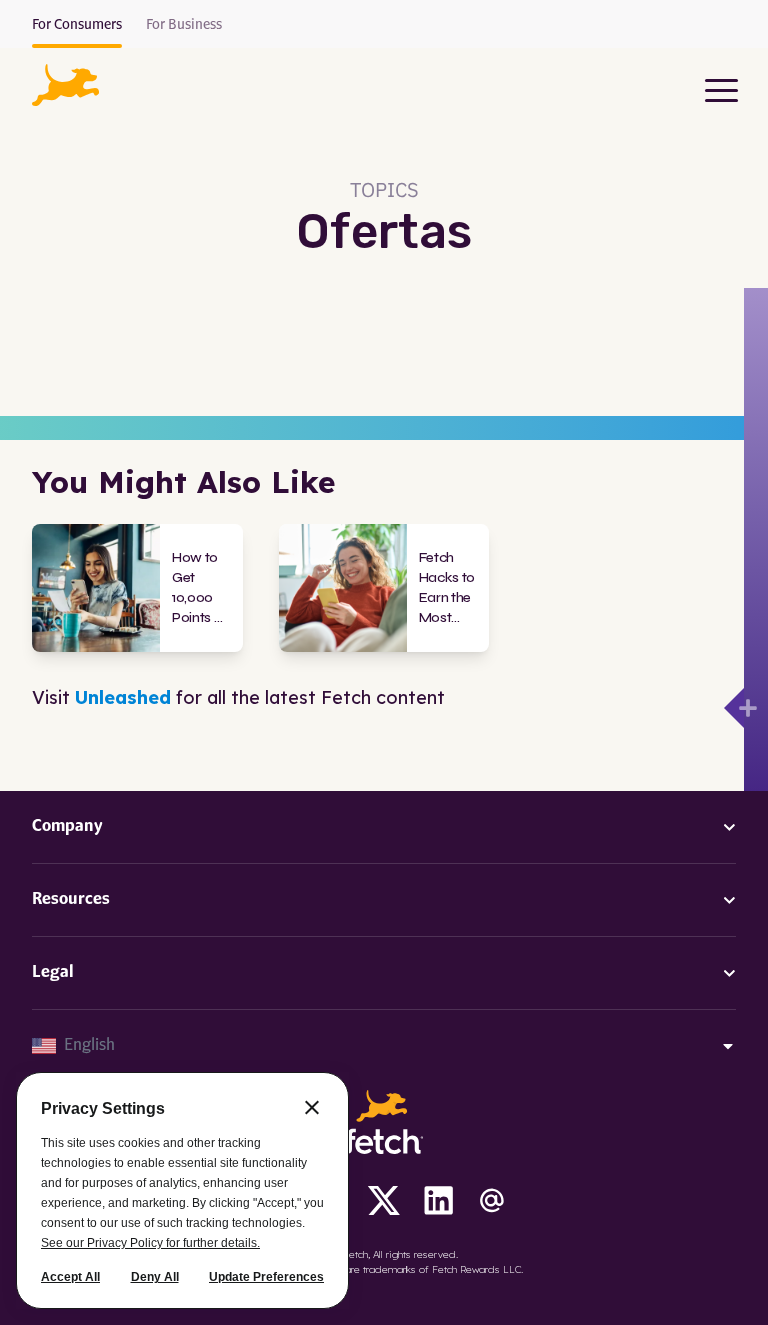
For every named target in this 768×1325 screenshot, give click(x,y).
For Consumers (77, 25)
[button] (65, 85)
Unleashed (123, 697)
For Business (184, 25)
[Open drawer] (734, 708)
